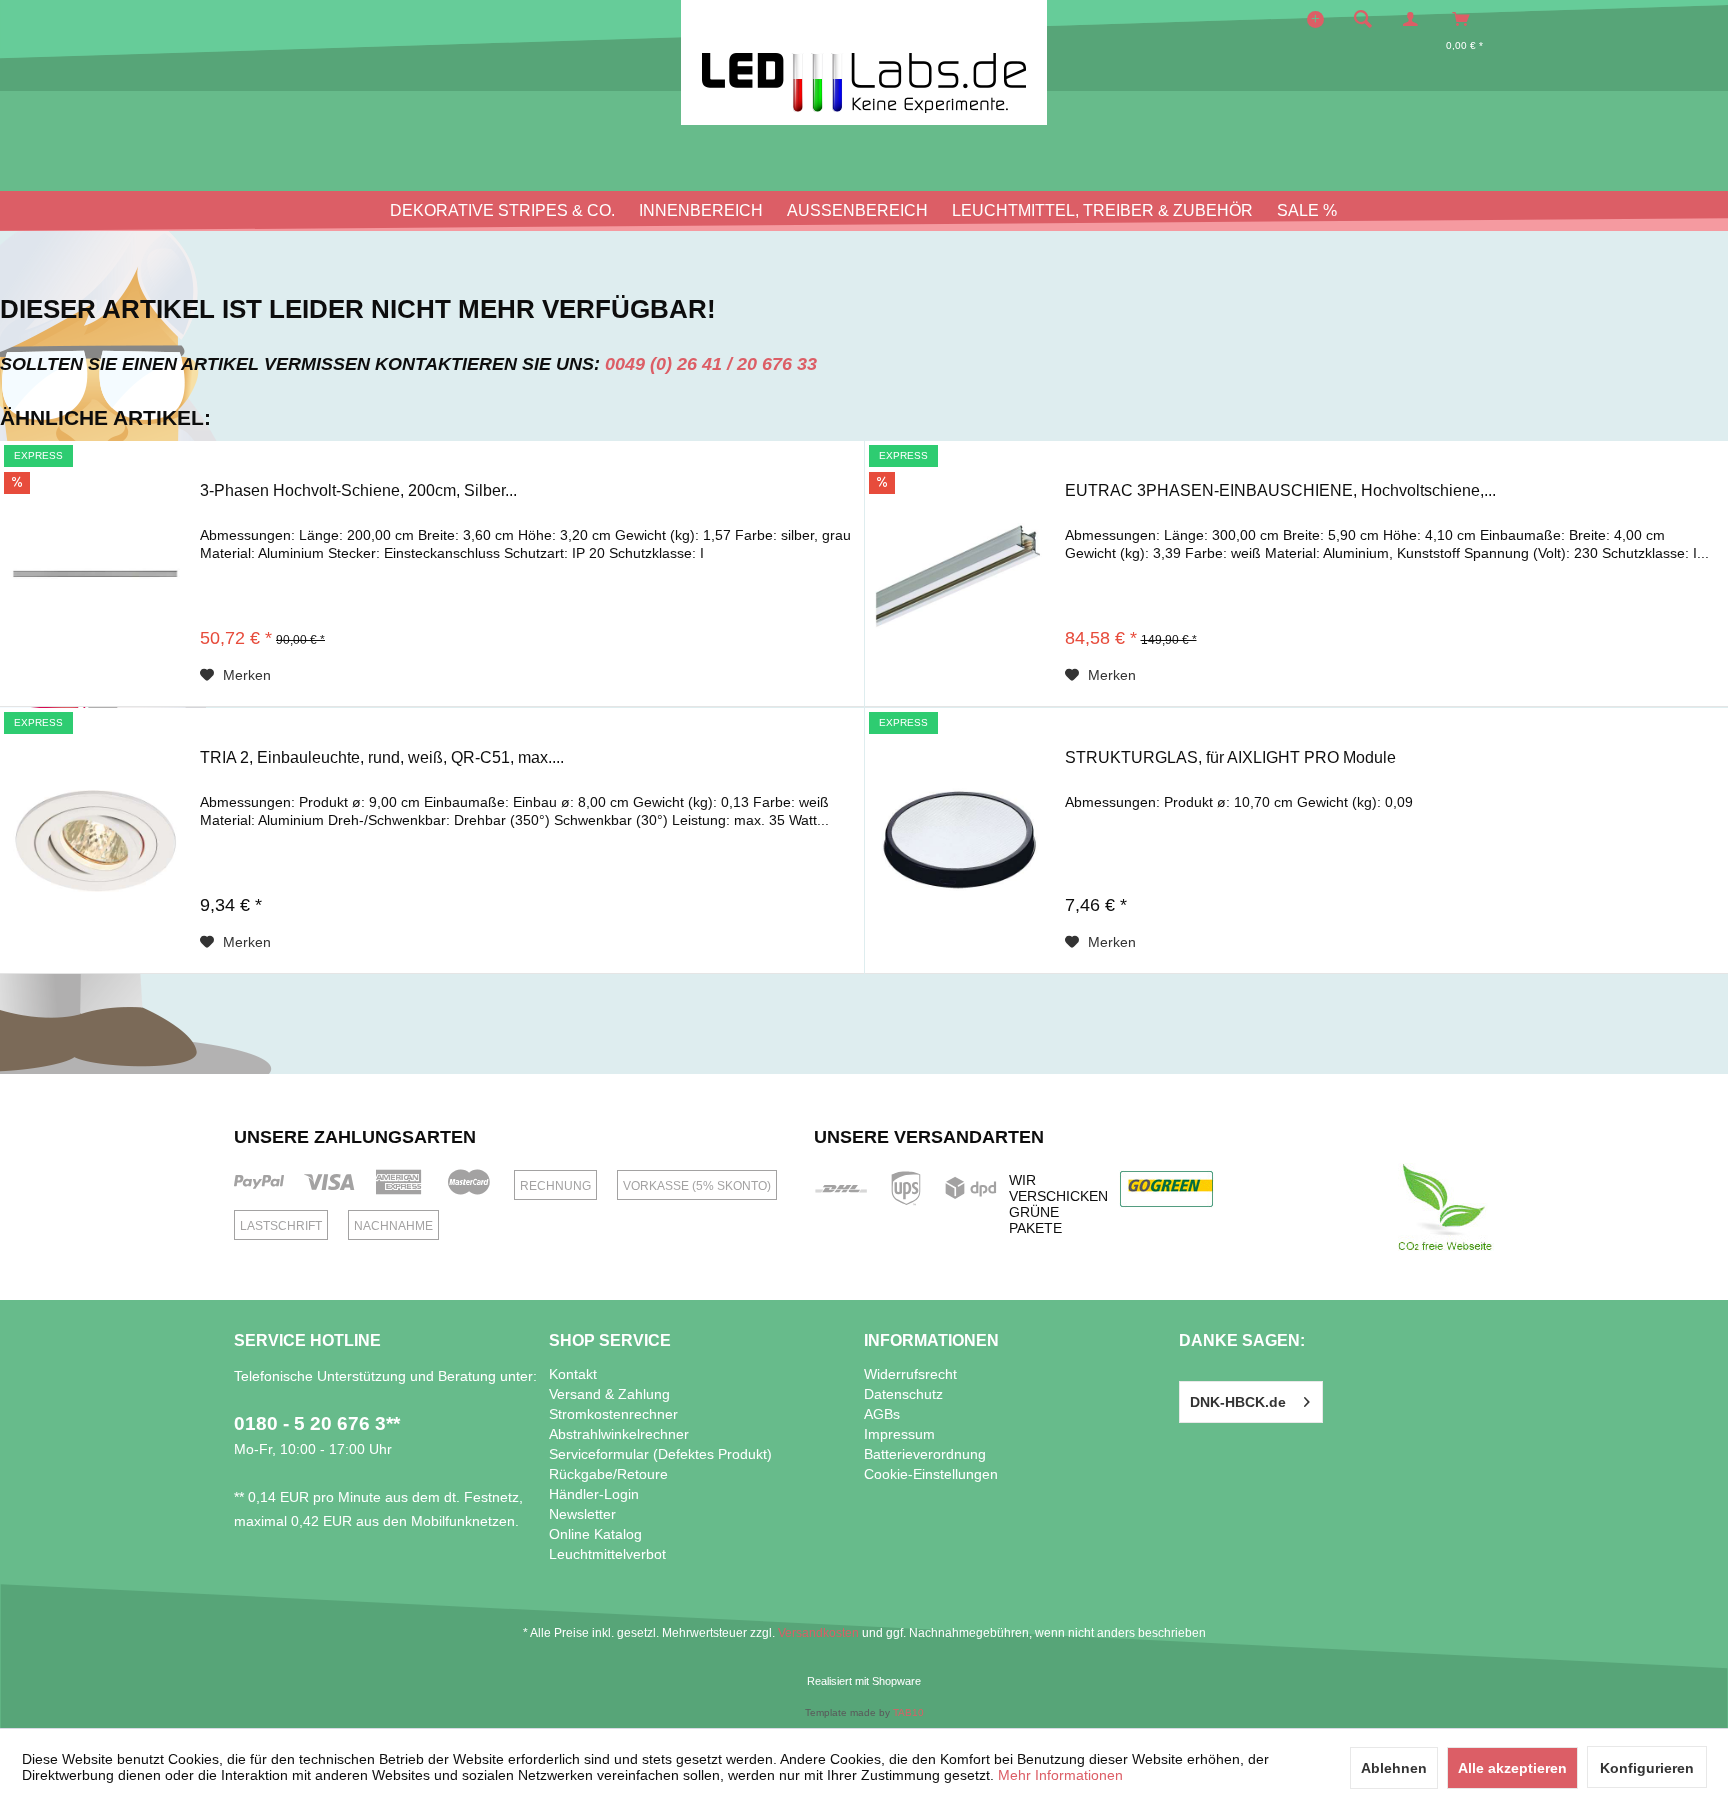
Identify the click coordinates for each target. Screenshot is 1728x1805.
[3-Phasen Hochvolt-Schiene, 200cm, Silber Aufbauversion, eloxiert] (95, 574)
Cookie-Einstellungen (931, 1474)
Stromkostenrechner (613, 1414)
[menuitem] (1369, 19)
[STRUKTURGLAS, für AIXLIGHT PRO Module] (960, 841)
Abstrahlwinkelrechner (619, 1434)
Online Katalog (595, 1534)
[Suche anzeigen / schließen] (1363, 19)
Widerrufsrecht (910, 1374)
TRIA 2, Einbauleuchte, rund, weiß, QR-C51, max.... (382, 757)
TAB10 (908, 1712)
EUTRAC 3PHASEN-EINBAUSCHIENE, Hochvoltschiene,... (1280, 490)
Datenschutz (903, 1394)
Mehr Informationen (1060, 1775)
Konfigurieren (1647, 1768)
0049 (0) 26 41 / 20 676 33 (711, 364)
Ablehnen (1394, 1768)
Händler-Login (594, 1494)
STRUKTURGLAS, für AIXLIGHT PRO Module (1230, 757)
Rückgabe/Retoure (608, 1474)
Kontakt (573, 1374)
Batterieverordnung (925, 1454)
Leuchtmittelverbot (607, 1554)
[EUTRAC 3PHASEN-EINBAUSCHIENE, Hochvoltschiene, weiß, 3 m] (960, 574)
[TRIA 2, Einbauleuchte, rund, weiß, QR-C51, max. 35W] (95, 841)
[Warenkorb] (1466, 19)
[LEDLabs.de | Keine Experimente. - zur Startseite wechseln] (864, 62)
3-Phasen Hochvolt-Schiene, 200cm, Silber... (358, 490)
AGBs (882, 1414)
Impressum (899, 1434)
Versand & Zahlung (609, 1394)
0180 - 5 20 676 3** (317, 1423)
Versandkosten (818, 1633)
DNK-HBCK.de (1238, 1402)
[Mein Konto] (1415, 19)
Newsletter (582, 1514)
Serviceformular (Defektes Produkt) (660, 1454)
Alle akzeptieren (1512, 1768)
